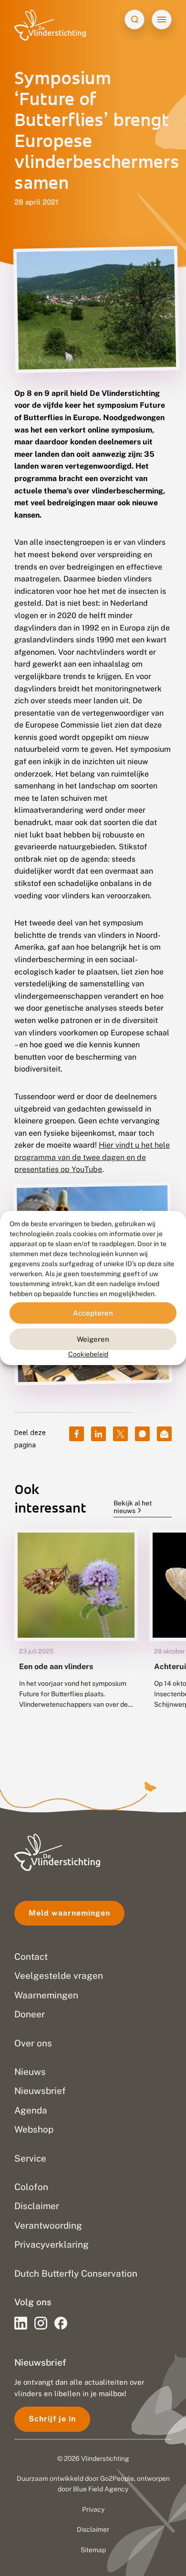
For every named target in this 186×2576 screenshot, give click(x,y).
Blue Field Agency (101, 2489)
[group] (76, 1635)
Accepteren (93, 1313)
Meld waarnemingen (69, 1913)
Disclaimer (93, 2529)
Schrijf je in (52, 2419)
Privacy (93, 2509)
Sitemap (93, 2550)
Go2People (117, 2478)
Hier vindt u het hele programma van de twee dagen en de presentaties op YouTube (92, 1157)
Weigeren (93, 1339)
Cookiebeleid (88, 1354)
